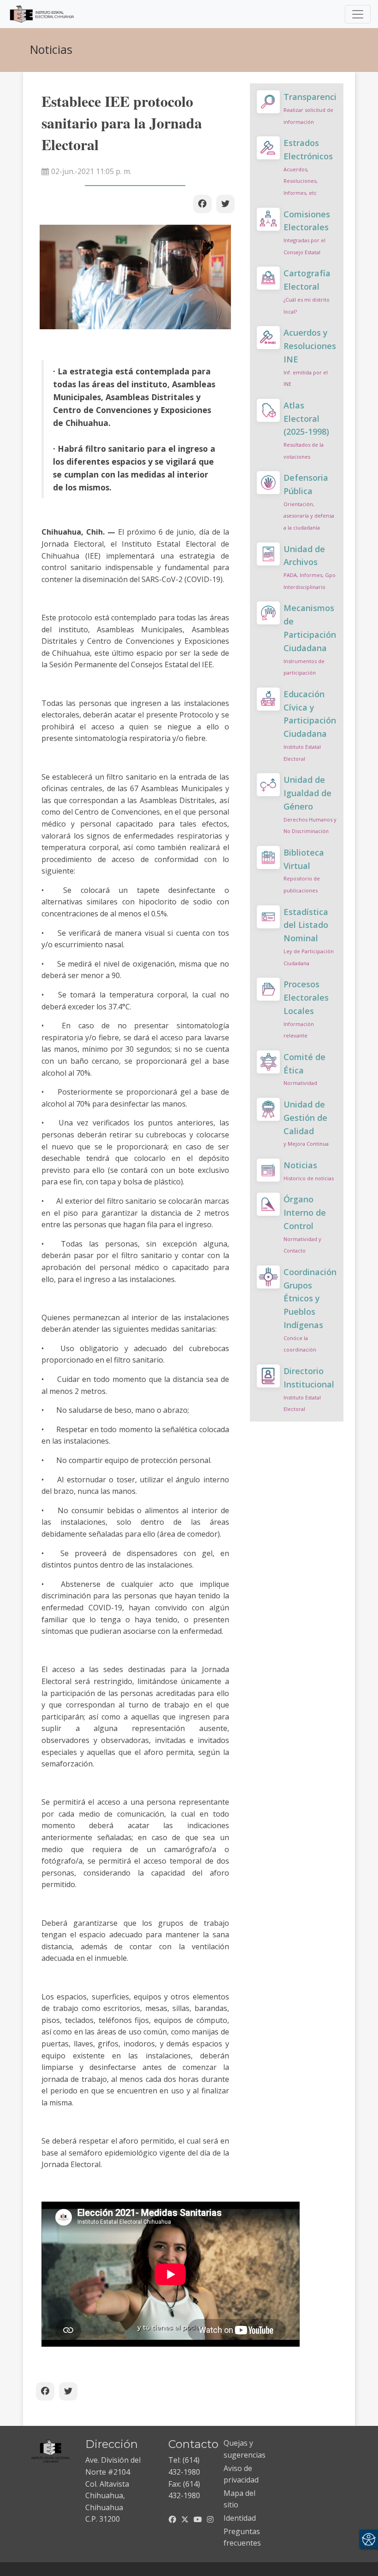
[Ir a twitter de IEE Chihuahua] (185, 2519)
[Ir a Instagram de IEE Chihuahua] (210, 2519)
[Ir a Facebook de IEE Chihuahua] (172, 2519)
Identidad (240, 2518)
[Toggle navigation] (358, 14)
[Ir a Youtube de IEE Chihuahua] (198, 2519)
